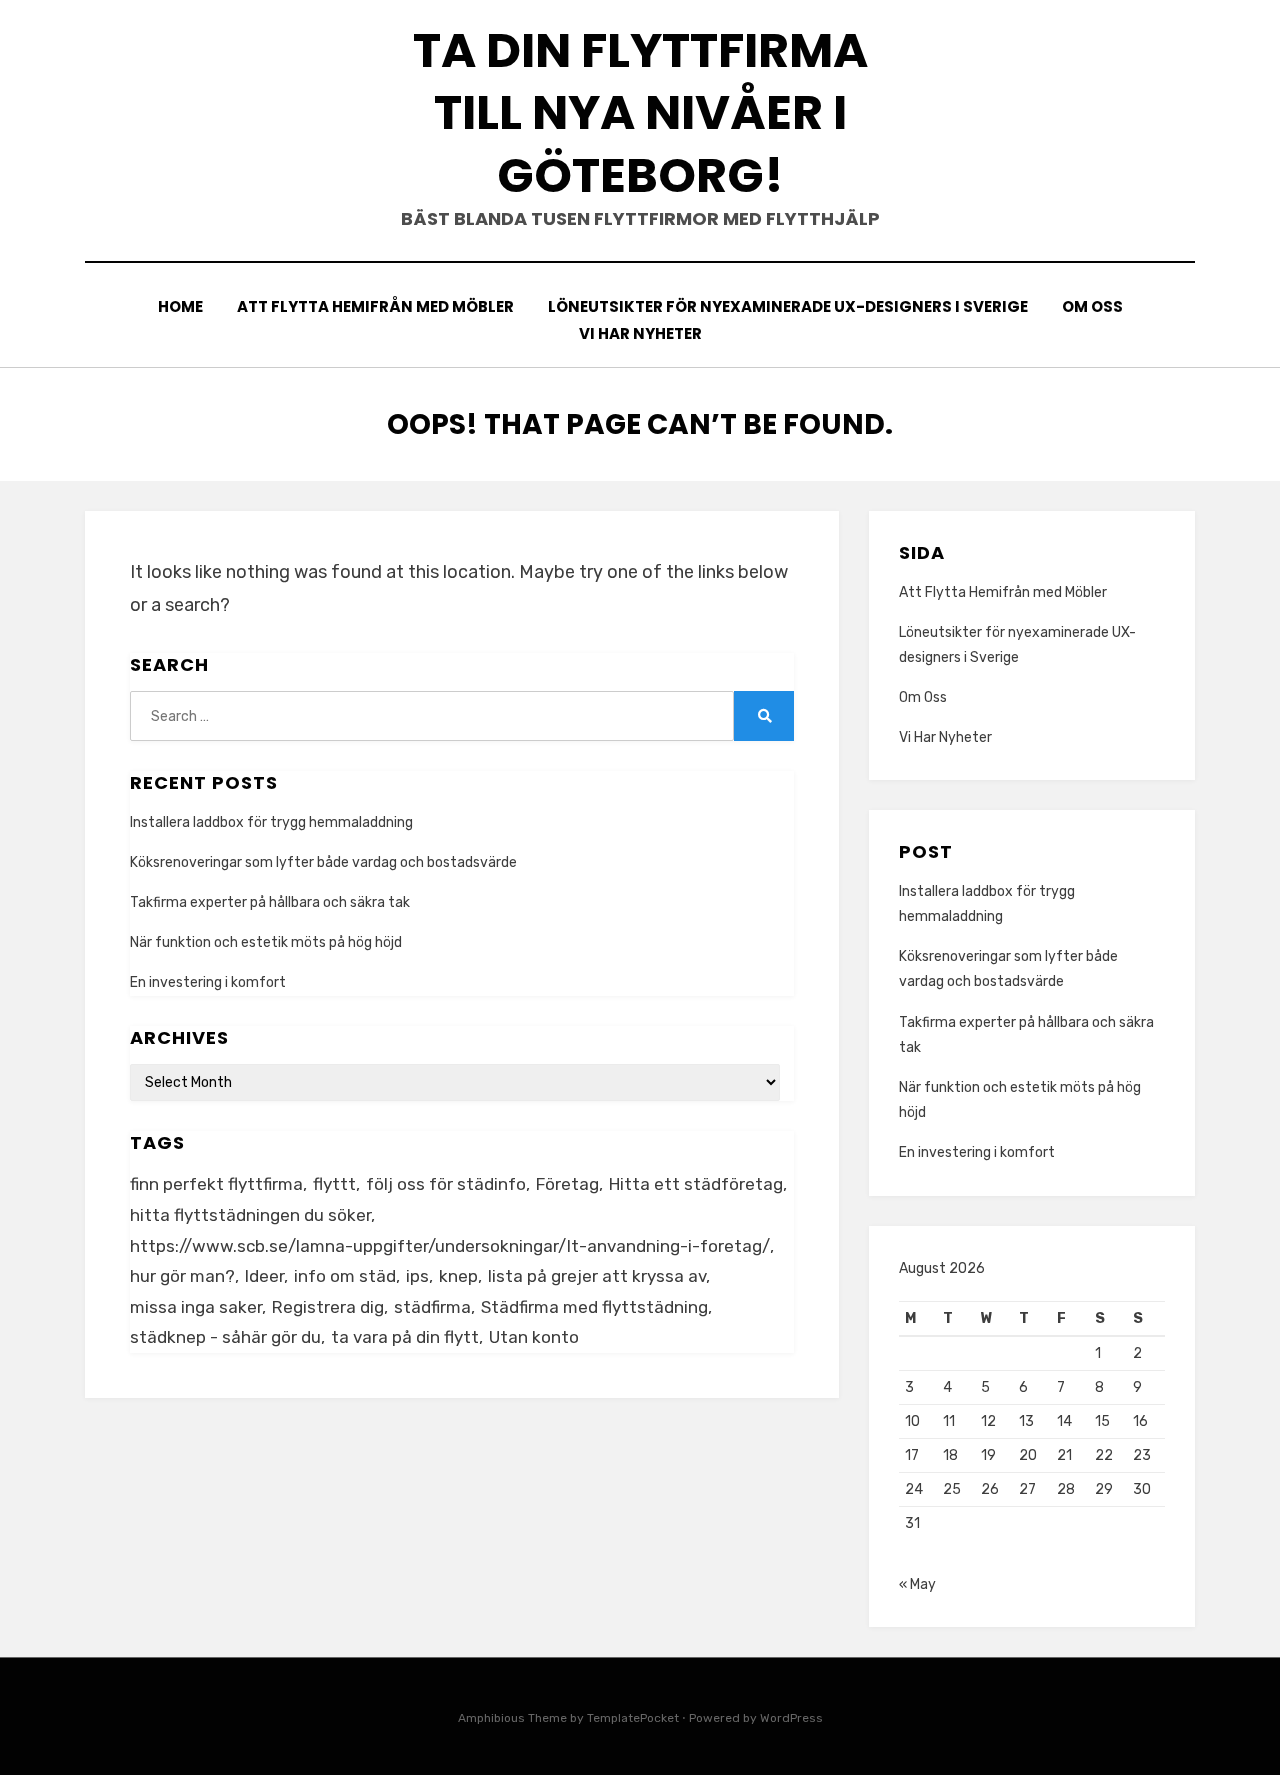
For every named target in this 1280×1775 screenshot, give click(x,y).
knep (458, 1276)
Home (180, 306)
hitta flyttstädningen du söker (250, 1215)
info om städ (345, 1276)
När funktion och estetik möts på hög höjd (266, 942)
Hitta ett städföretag (696, 1184)
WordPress (791, 1718)
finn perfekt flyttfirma (216, 1184)
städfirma (432, 1307)
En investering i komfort (208, 982)
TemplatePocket (633, 1718)
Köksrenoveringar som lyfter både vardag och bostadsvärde (323, 862)
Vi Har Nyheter (640, 333)
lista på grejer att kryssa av (597, 1276)
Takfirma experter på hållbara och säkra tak (270, 902)
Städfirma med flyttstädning (594, 1307)
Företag (567, 1184)
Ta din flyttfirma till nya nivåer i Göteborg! (640, 113)
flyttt (334, 1184)
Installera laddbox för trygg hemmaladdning (271, 822)
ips (417, 1276)
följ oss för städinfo (446, 1184)
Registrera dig (328, 1307)
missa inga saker (196, 1307)
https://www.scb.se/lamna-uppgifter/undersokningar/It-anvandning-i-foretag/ (450, 1246)
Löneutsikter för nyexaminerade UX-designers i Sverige (788, 306)
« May (917, 1584)
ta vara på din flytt (405, 1337)
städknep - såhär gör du (225, 1337)
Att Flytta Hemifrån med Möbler (375, 306)
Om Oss (1092, 306)
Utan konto (534, 1337)
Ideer (264, 1276)
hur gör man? (182, 1276)
